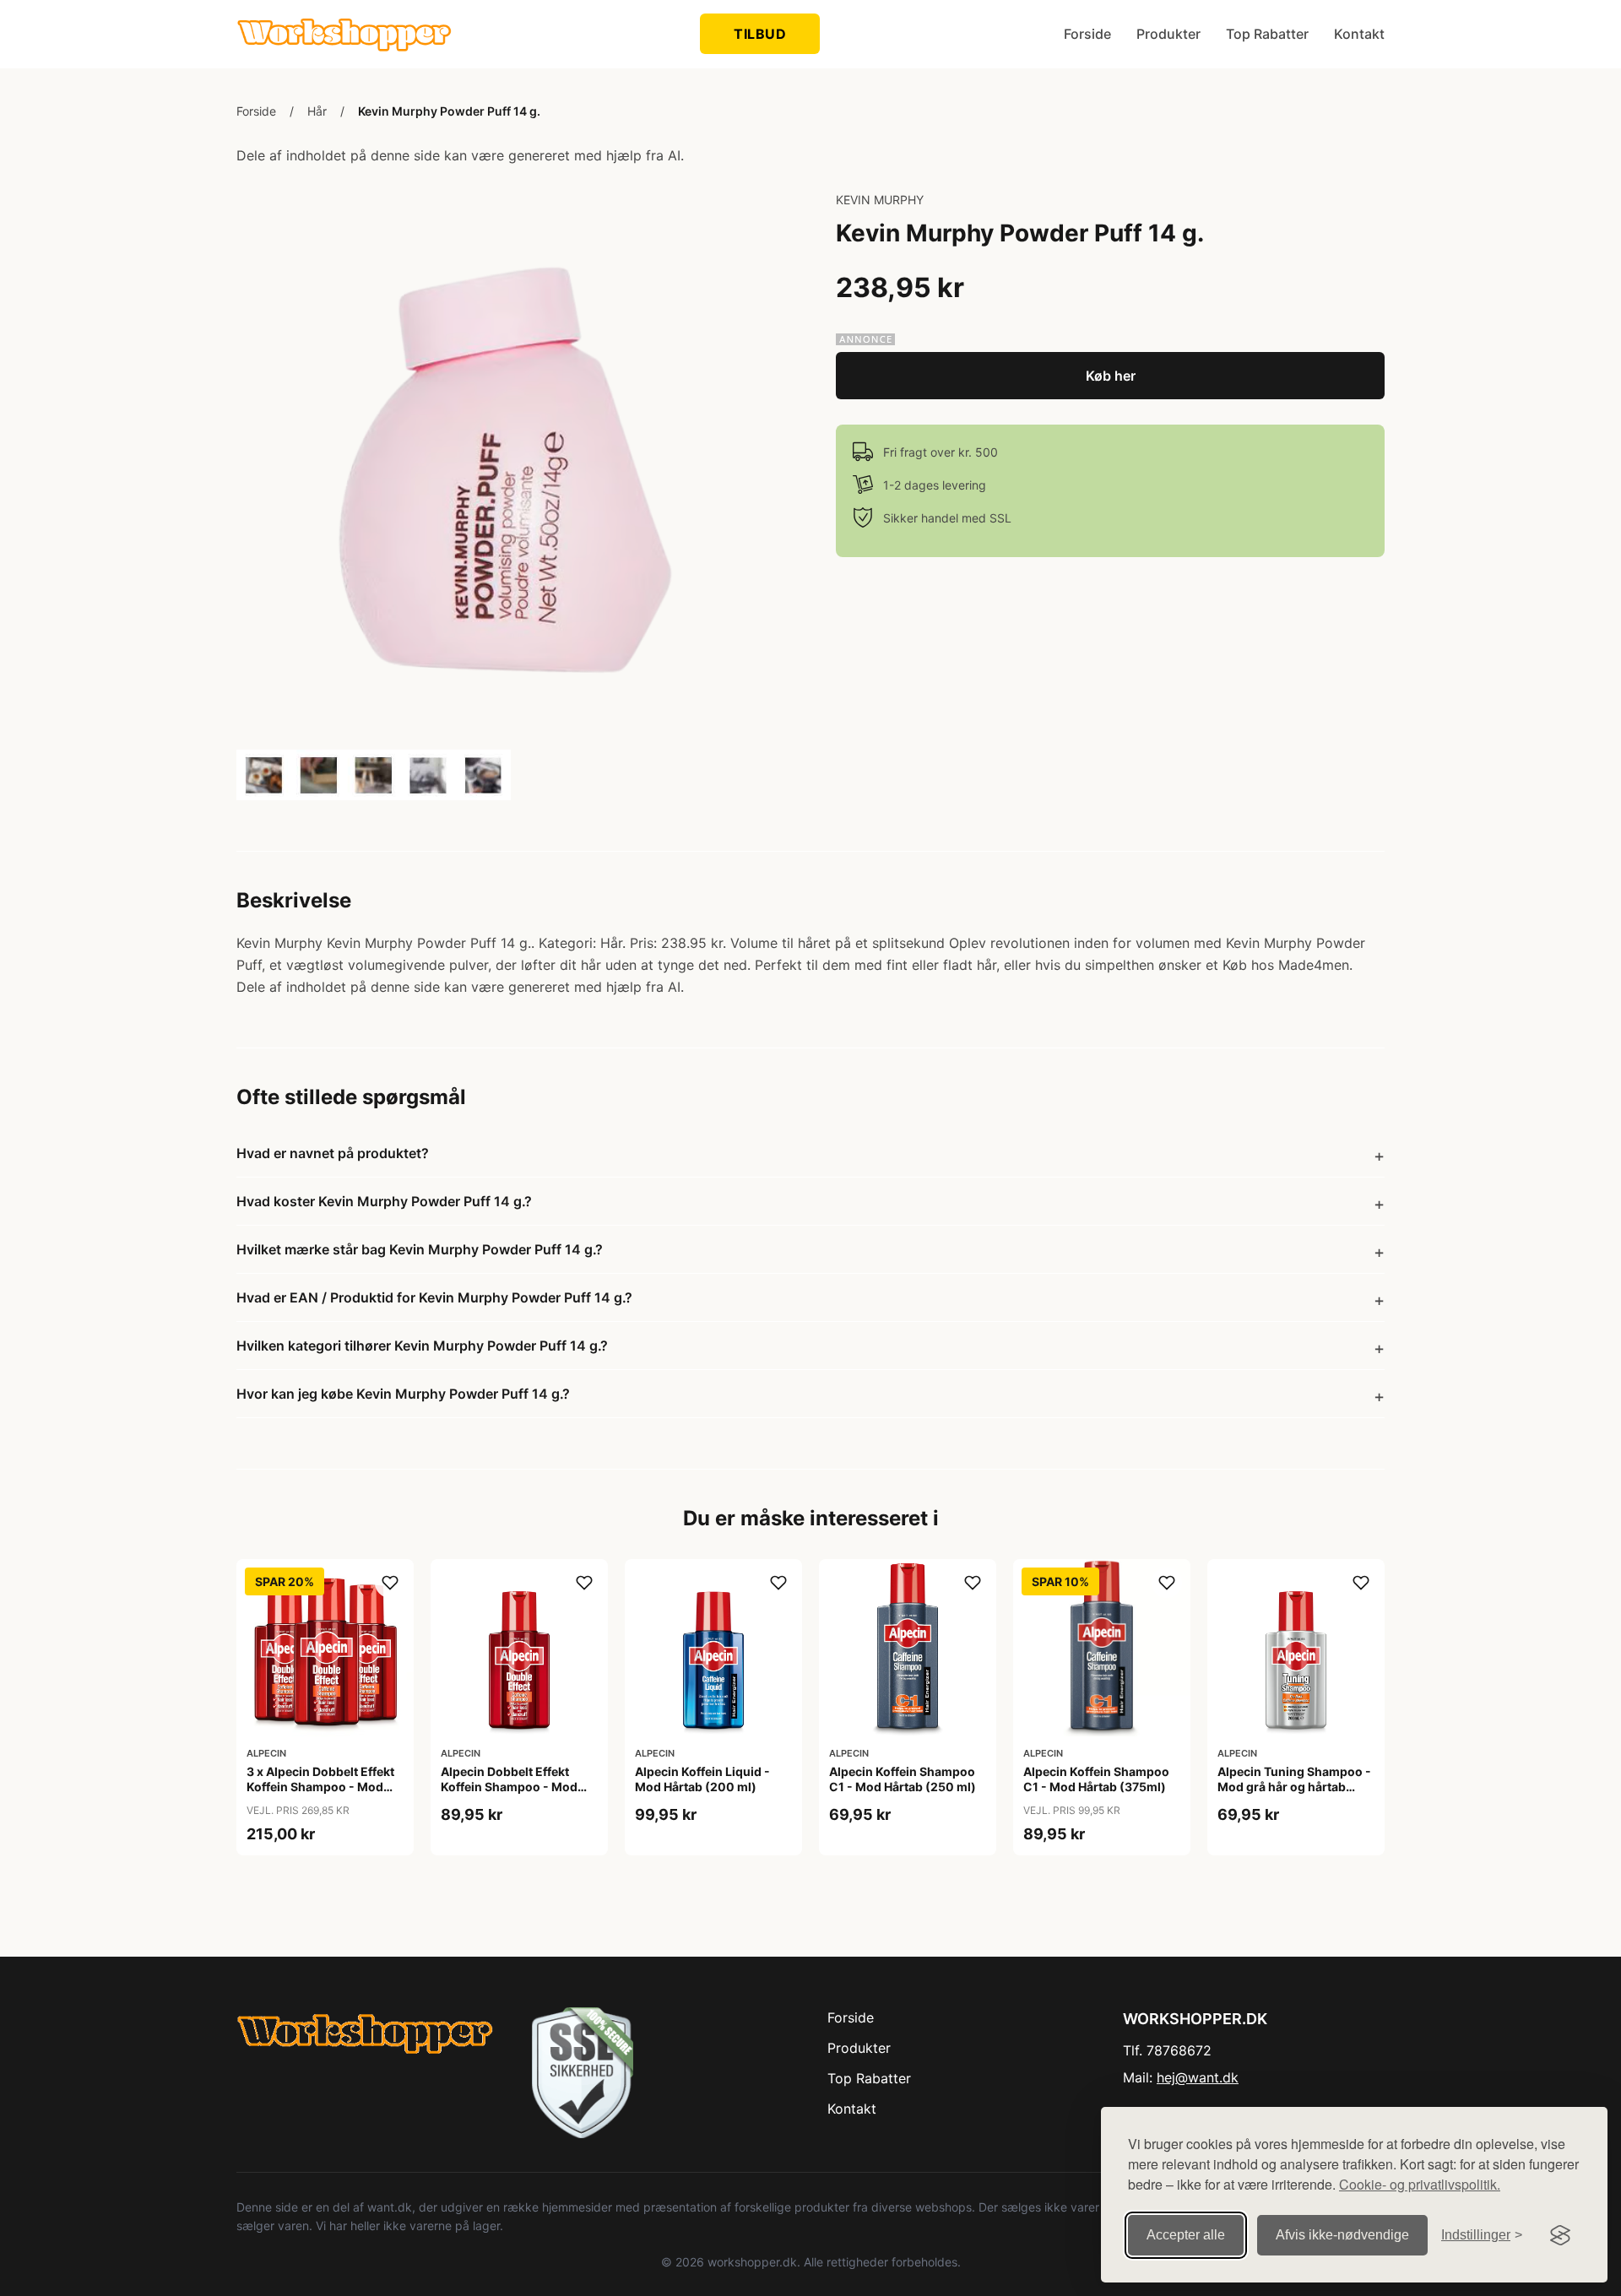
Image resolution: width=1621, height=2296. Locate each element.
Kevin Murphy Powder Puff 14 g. (449, 111)
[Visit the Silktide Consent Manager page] (1560, 2235)
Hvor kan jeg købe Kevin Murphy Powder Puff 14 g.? (403, 1394)
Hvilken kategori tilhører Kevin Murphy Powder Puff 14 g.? (422, 1346)
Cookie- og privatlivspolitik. (1420, 2184)
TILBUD (760, 34)
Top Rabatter (1267, 34)
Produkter (1168, 34)
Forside (1087, 34)
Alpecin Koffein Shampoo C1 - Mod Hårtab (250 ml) (903, 1779)
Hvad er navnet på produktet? (333, 1153)
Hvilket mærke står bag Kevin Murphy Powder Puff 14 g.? (420, 1249)
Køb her (1111, 376)
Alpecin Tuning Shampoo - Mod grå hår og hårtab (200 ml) (1294, 1787)
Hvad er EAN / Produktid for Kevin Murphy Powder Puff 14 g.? (434, 1297)
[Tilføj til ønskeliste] (390, 1583)
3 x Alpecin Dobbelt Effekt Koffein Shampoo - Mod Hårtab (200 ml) (320, 1787)
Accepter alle (1186, 2235)
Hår (317, 111)
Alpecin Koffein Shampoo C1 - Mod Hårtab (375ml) (1096, 1779)
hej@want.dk (1198, 2077)
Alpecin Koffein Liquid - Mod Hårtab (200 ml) (702, 1779)
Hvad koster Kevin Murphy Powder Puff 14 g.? (384, 1201)
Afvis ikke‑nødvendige (1342, 2235)
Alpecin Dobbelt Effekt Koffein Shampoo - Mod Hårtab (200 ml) (509, 1787)
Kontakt (1359, 34)
